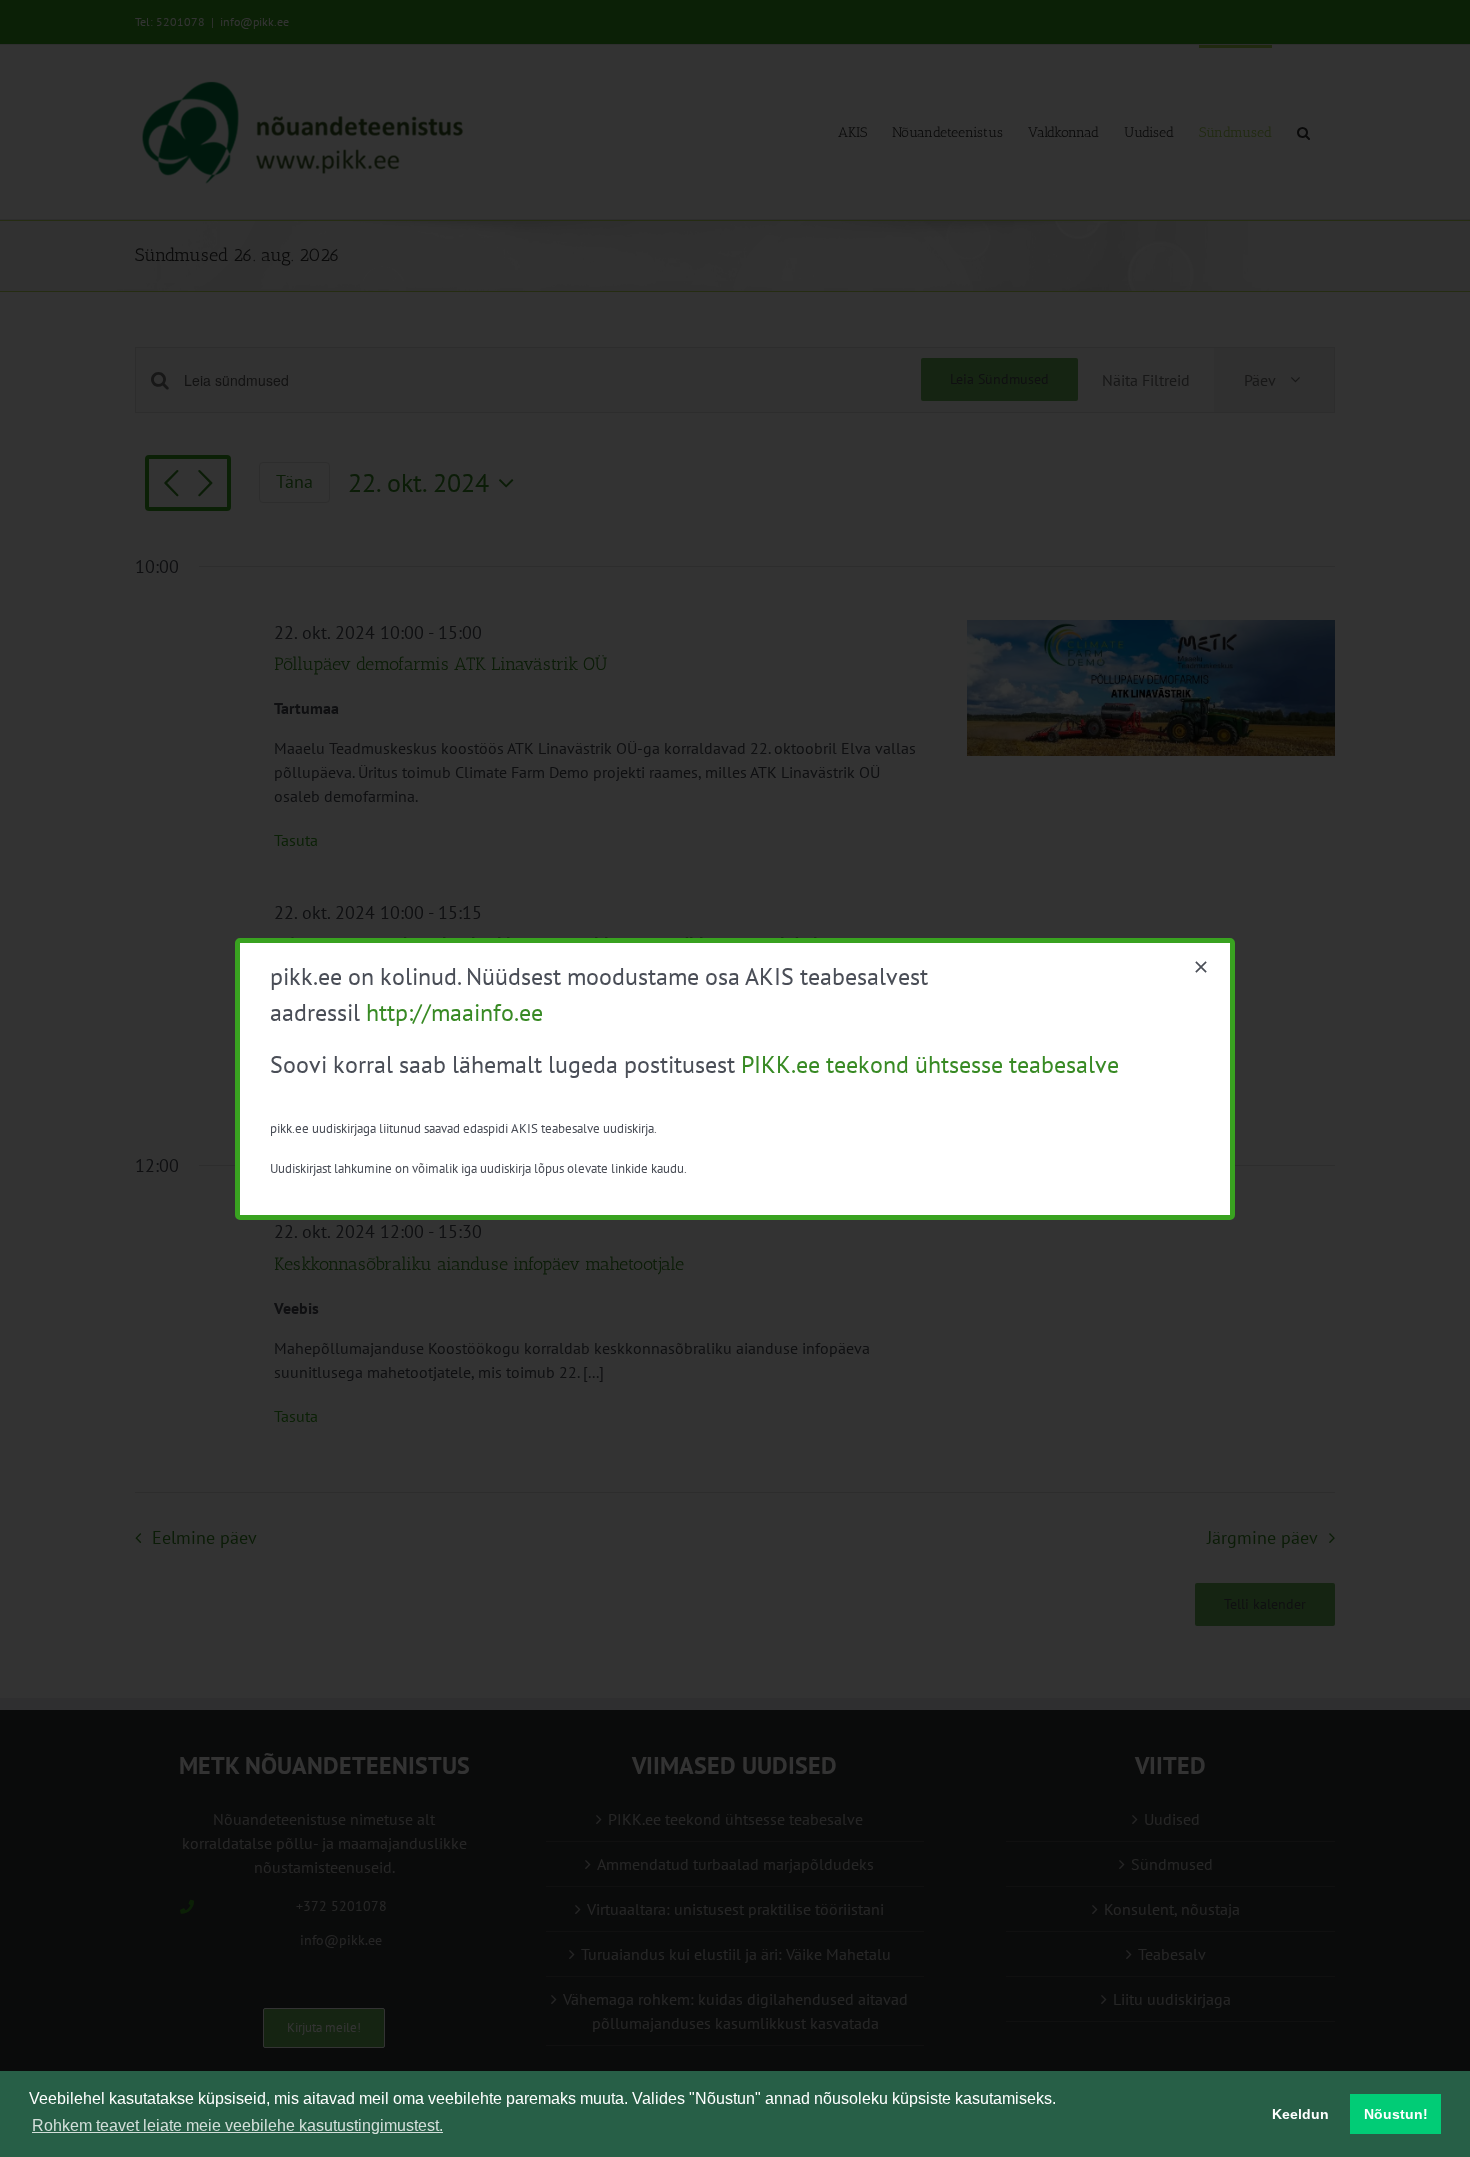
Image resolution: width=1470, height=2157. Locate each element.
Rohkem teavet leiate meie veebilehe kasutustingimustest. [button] (237, 2125)
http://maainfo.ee (454, 1012)
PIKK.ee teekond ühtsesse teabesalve (930, 1064)
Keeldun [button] (1300, 2114)
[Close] (1201, 967)
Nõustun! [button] (1396, 2114)
